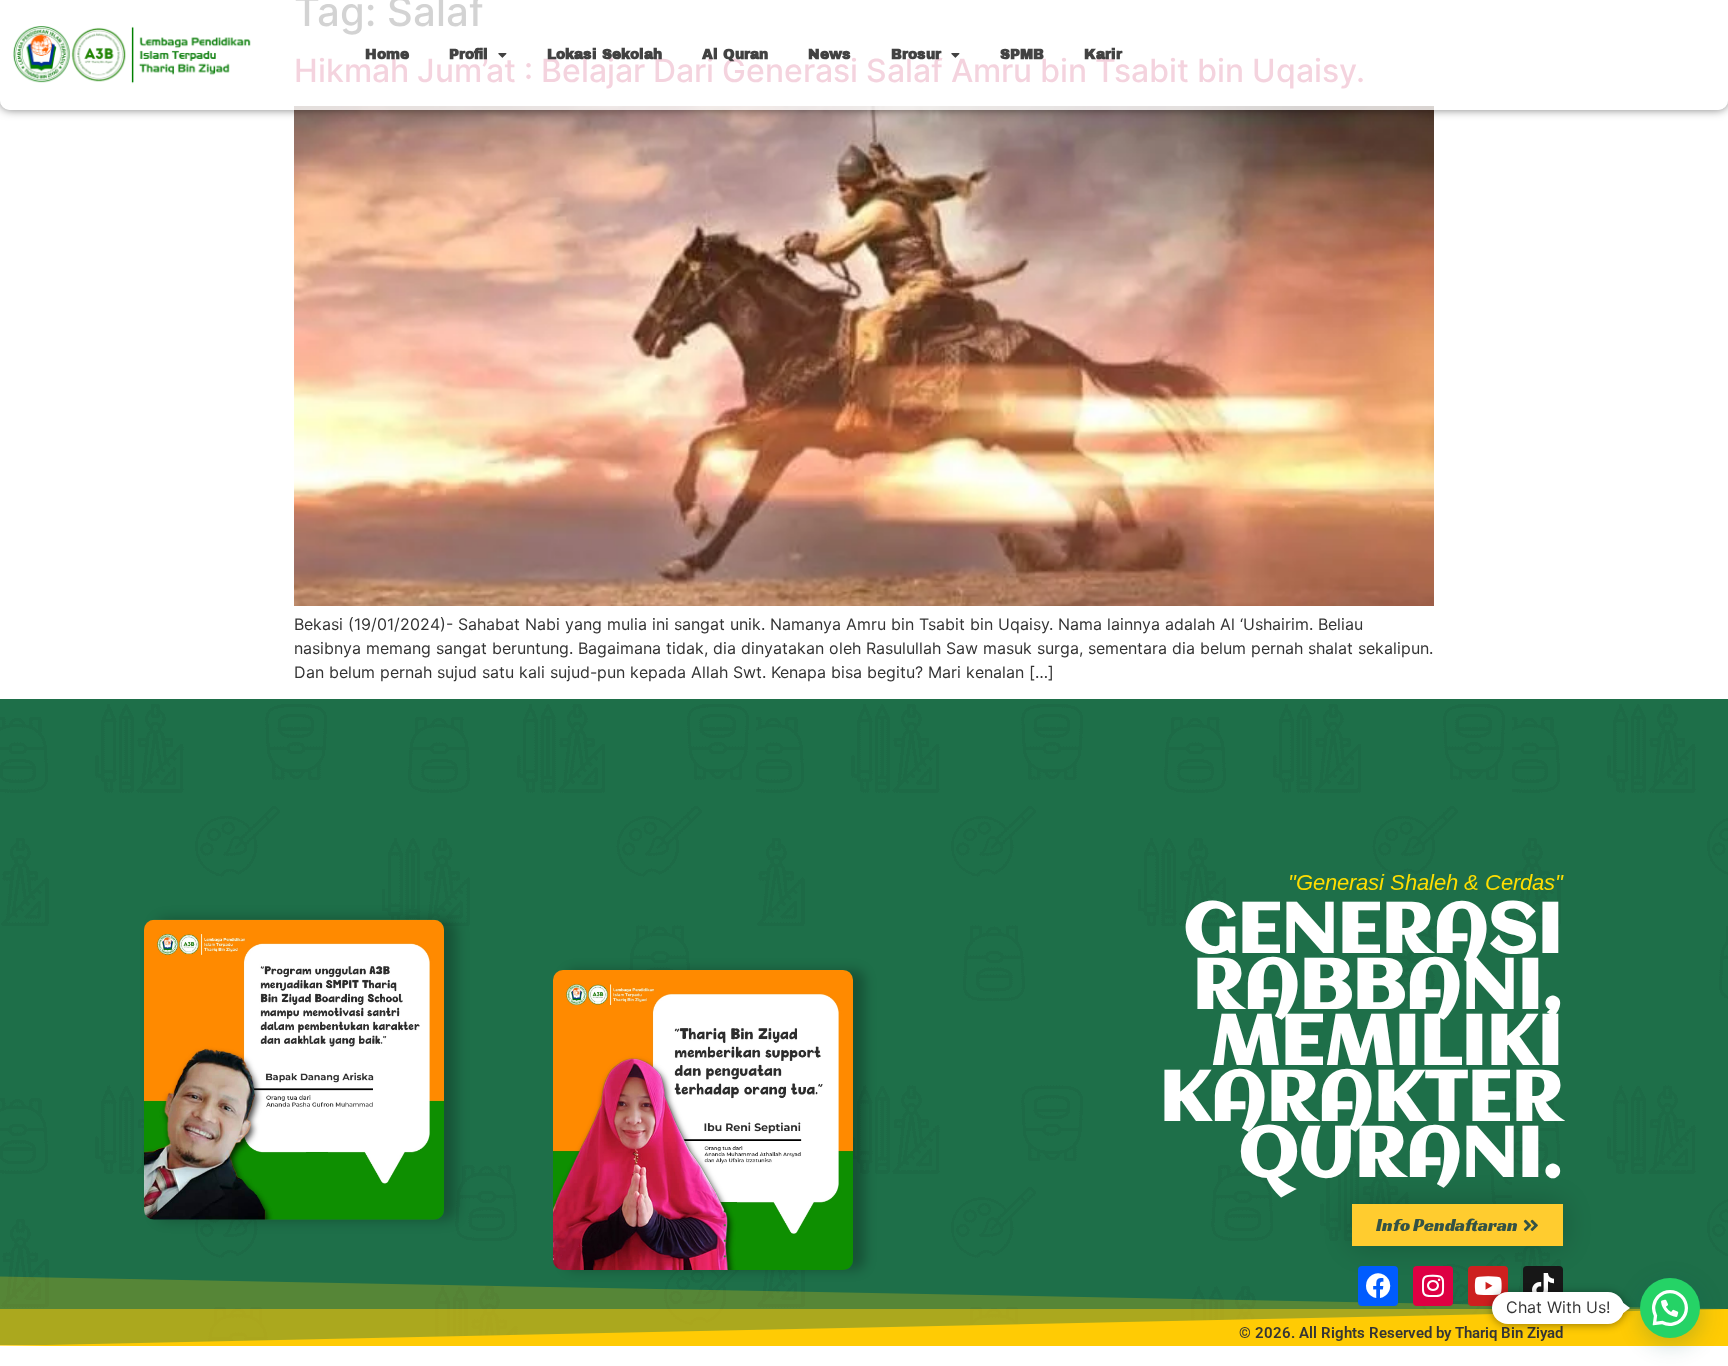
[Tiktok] (1543, 1286)
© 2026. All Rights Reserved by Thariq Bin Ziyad (1401, 1333)
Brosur (916, 54)
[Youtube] (1488, 1286)
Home (387, 54)
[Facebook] (1378, 1286)
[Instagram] (1433, 1286)
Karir (1103, 54)
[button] (1670, 1308)
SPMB (1022, 54)
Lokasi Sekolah (604, 54)
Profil (468, 54)
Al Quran (735, 54)
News (829, 54)
